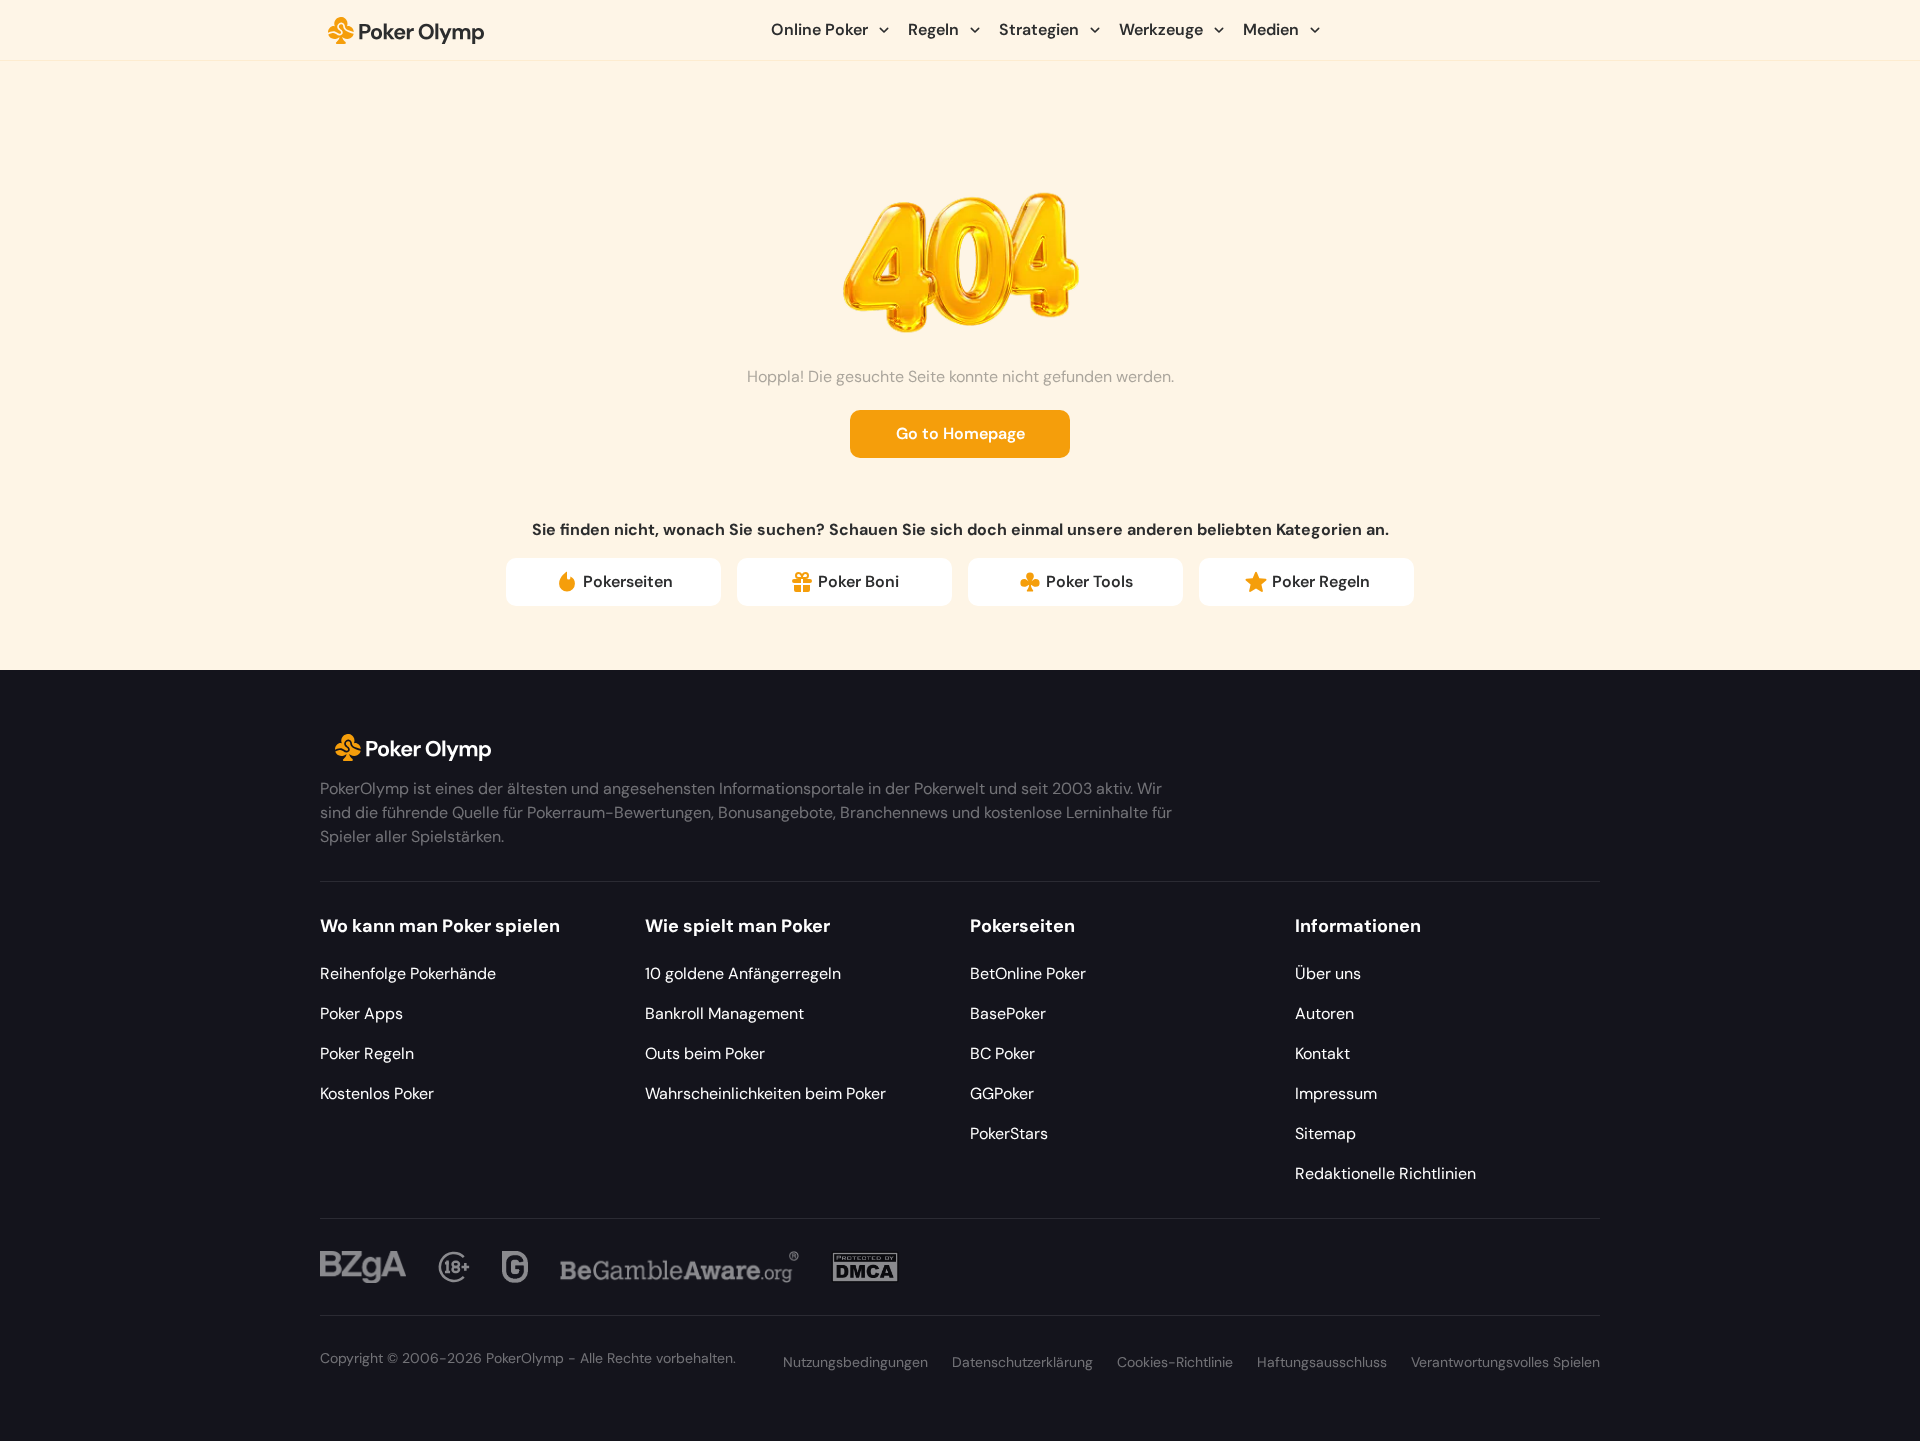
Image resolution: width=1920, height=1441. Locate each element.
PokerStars (1009, 1133)
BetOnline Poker (1028, 973)
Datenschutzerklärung (1022, 1362)
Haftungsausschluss (1322, 1362)
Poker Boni (858, 581)
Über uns (1328, 973)
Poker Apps (361, 1013)
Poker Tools (1089, 581)
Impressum (1336, 1093)
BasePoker (1008, 1013)
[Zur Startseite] (406, 30)
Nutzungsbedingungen (855, 1362)
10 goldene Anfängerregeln (743, 973)
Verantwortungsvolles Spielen (1505, 1362)
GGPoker (1002, 1093)
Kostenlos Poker (377, 1093)
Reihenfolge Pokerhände (408, 973)
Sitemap (1325, 1133)
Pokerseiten (628, 581)
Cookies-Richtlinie (1175, 1362)
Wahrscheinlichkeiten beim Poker (765, 1093)
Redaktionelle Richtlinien (1385, 1173)
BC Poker (1002, 1053)
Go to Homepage (960, 433)
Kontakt (1322, 1053)
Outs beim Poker (705, 1053)
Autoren (1324, 1013)
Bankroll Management (724, 1013)
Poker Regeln (1321, 581)
